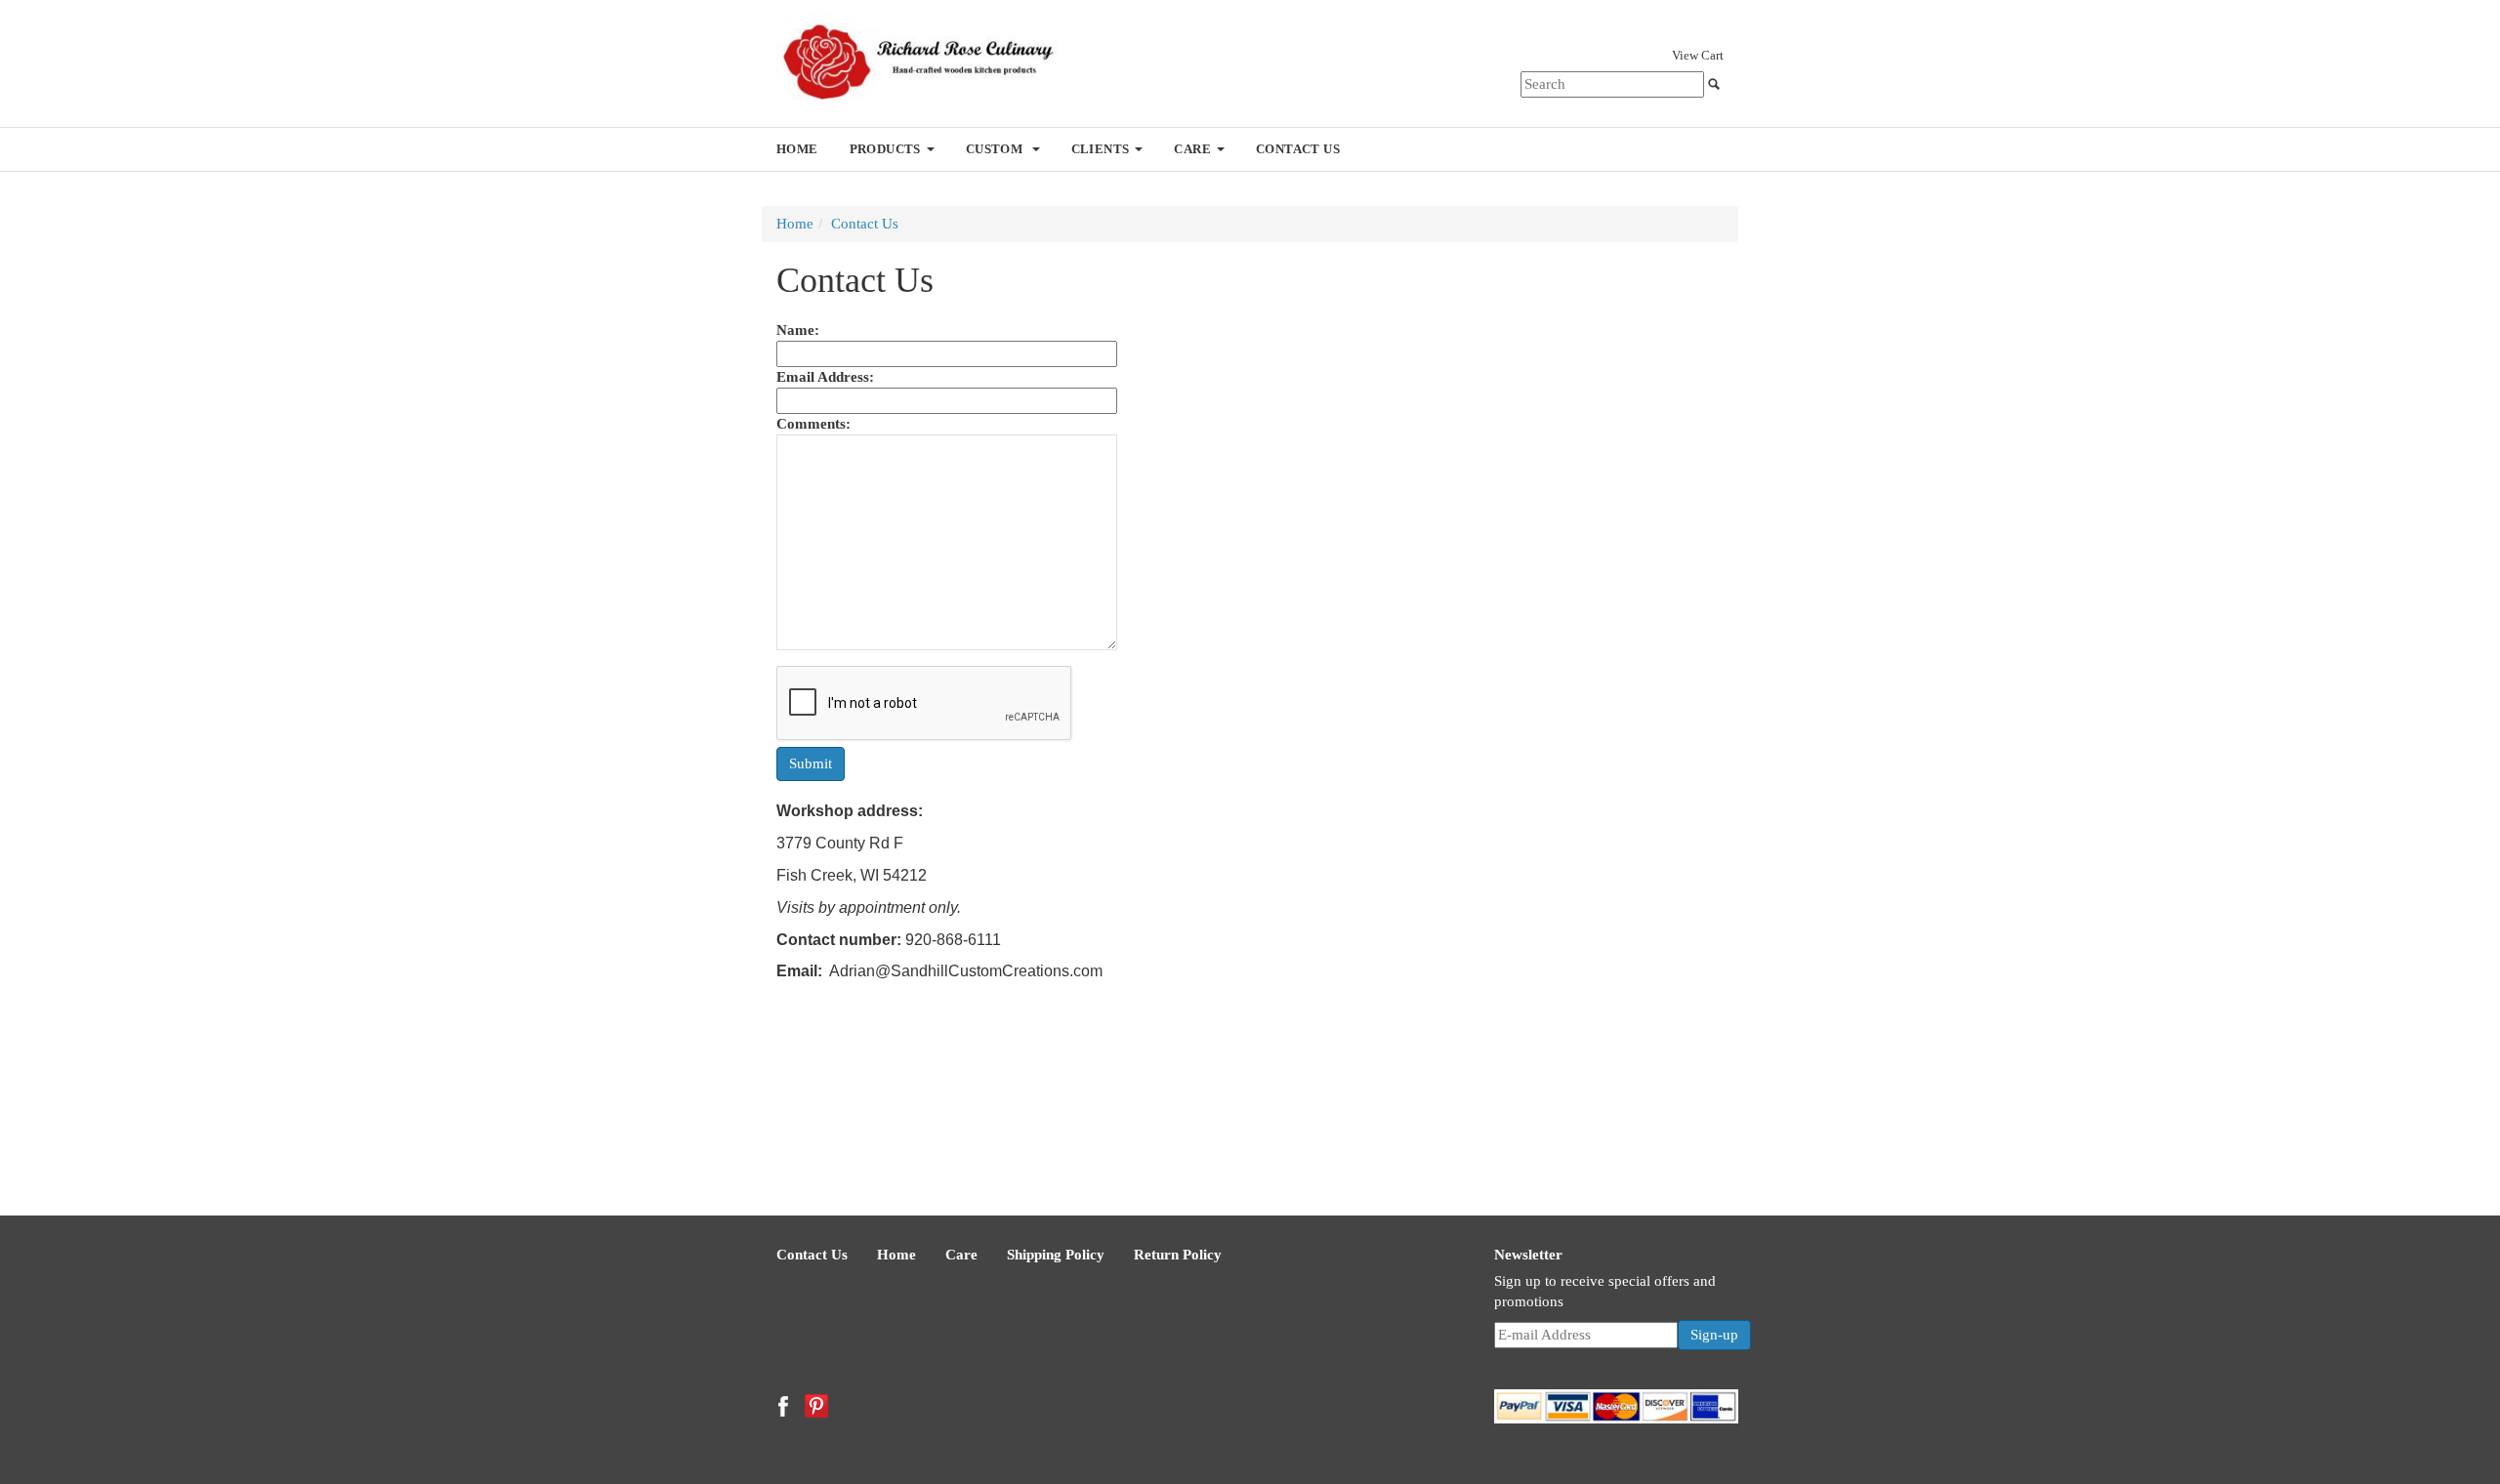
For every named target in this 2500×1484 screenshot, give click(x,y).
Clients (1101, 149)
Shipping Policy (1056, 1255)
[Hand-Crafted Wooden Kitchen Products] (930, 60)
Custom (996, 149)
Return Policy (1178, 1255)
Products (885, 149)
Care (1192, 149)
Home (797, 149)
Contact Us (1298, 149)
